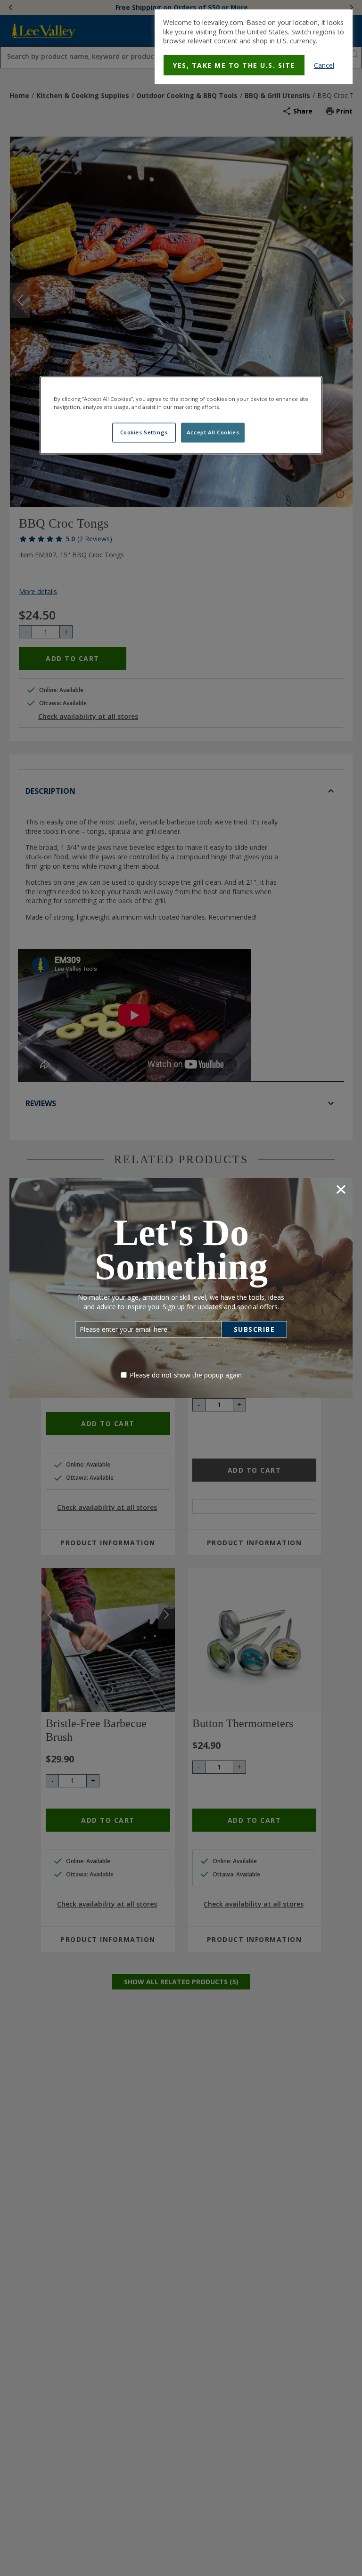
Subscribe (255, 1329)
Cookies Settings (144, 433)
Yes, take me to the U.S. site (234, 65)
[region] (181, 416)
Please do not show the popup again (186, 1375)
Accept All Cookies (213, 433)
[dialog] (254, 47)
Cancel (324, 65)
